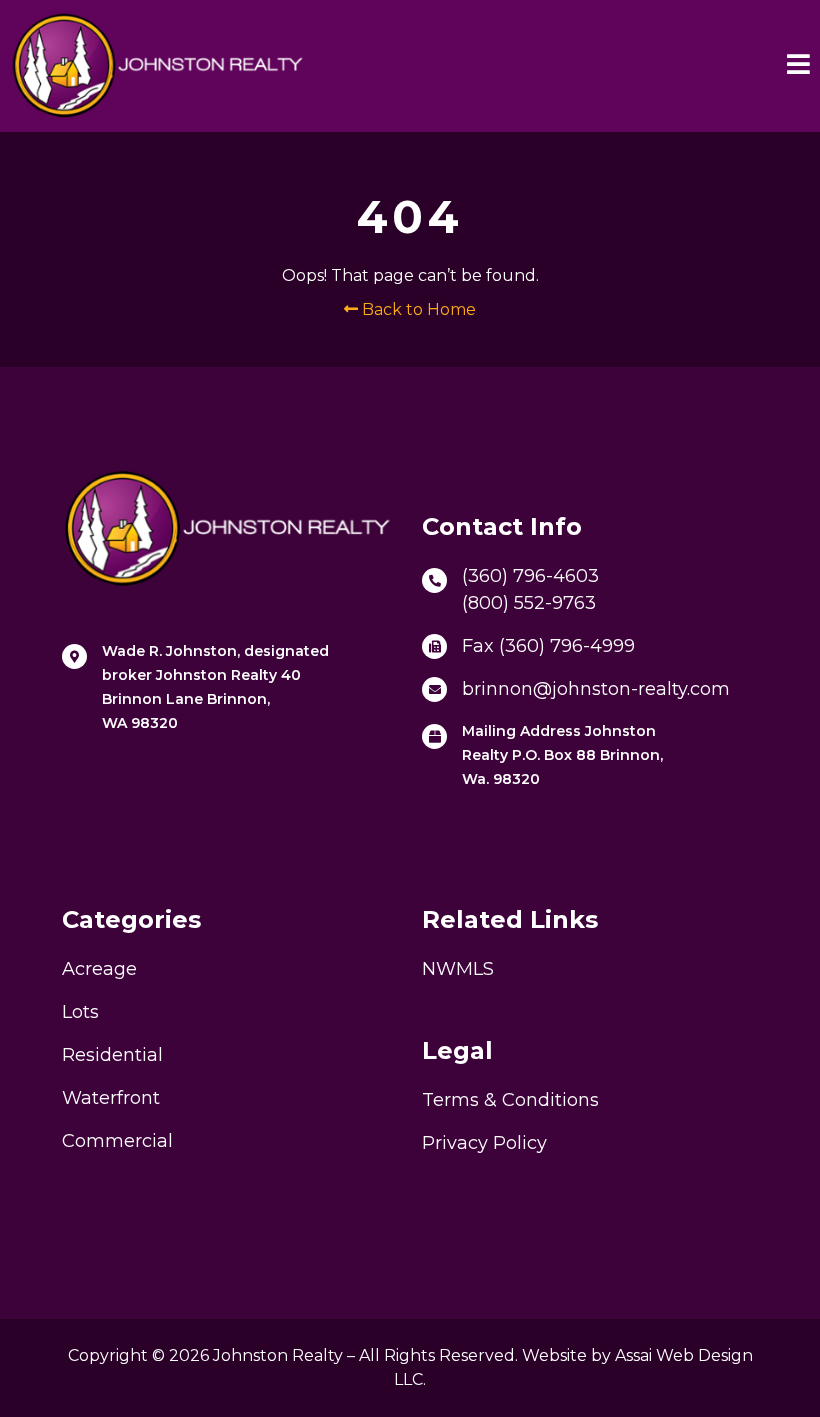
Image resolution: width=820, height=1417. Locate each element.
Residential (112, 1055)
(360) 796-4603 (530, 576)
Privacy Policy (484, 1143)
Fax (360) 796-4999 (548, 646)
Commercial (117, 1141)
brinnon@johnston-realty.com (596, 689)
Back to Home (417, 309)
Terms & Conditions (510, 1100)
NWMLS (458, 969)
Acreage (99, 969)
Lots (80, 1012)
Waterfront (111, 1098)
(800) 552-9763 (529, 603)
